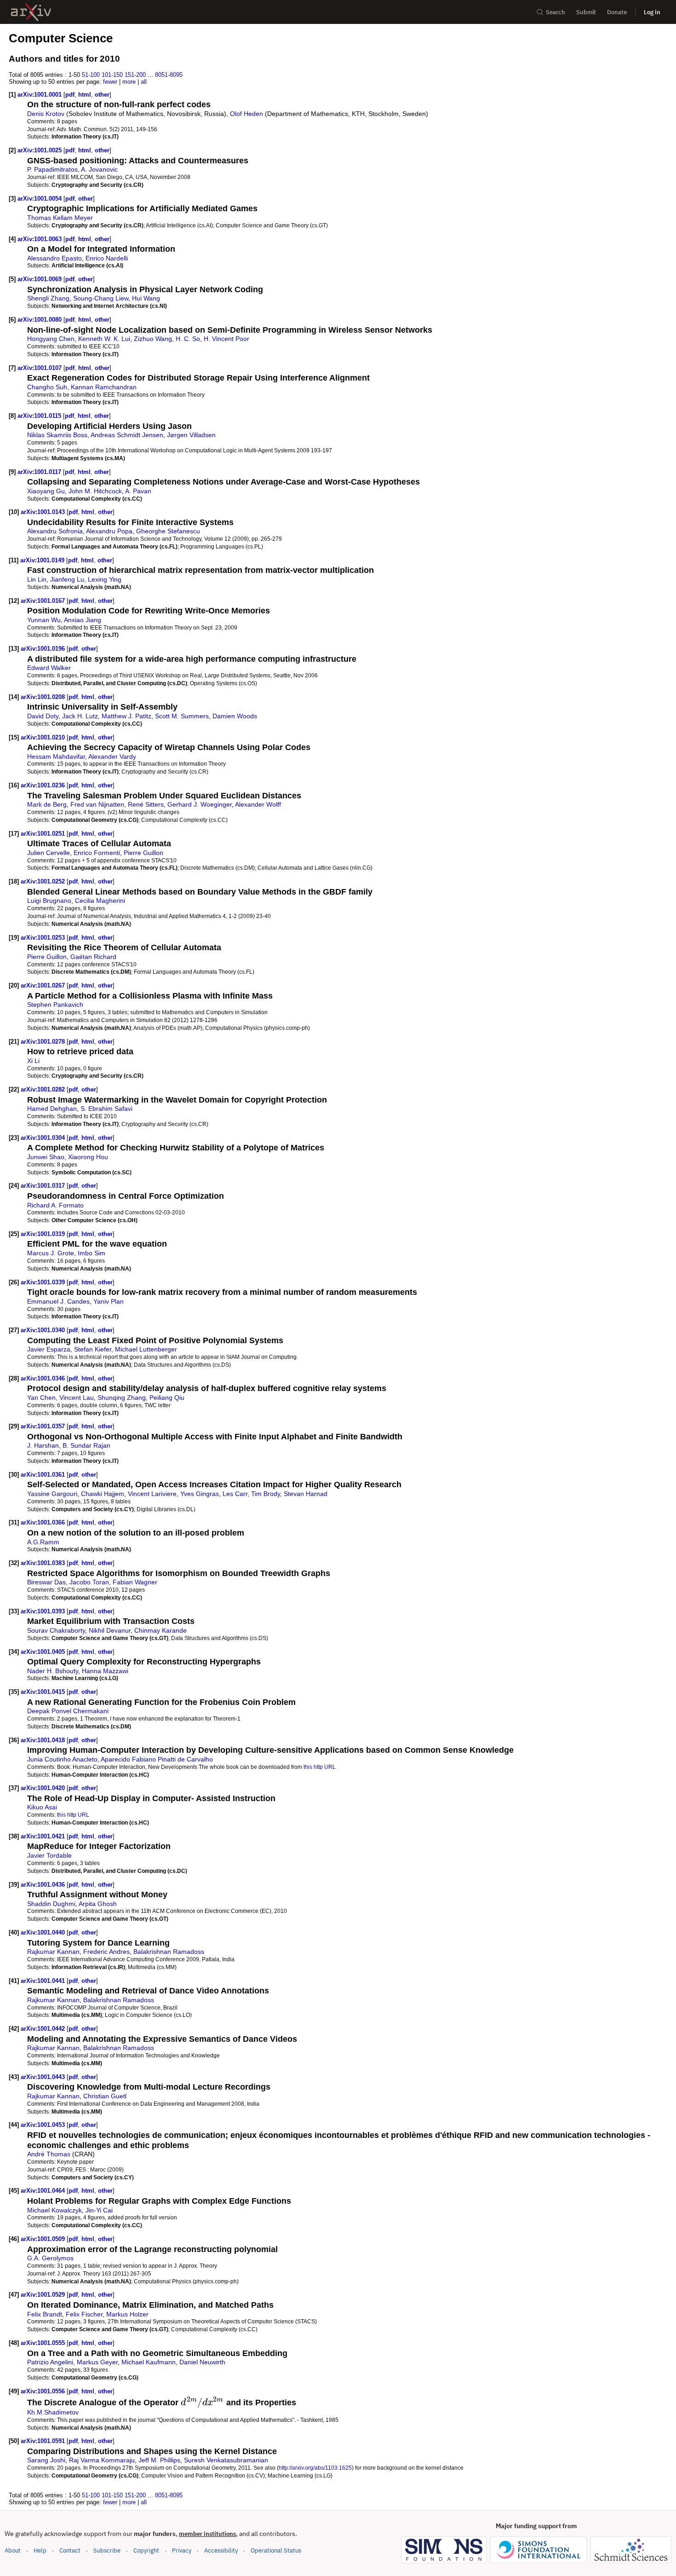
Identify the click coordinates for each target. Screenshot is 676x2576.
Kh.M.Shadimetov (53, 2412)
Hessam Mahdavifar (56, 757)
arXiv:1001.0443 (44, 2077)
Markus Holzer (127, 2314)
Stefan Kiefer (93, 1349)
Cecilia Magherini (100, 901)
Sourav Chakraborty (56, 1630)
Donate (617, 12)
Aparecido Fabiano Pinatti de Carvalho (157, 1759)
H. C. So (188, 339)
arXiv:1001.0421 (44, 1836)
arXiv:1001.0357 (44, 1426)
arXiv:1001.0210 (44, 737)
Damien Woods (235, 716)
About (13, 2550)
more (129, 82)
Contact (70, 2550)
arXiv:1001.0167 (44, 601)
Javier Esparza (49, 1349)
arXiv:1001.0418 (44, 1740)
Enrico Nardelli (107, 258)
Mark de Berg (47, 804)
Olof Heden (246, 114)
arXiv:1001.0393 (44, 1611)
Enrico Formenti (97, 853)
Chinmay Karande (160, 1630)
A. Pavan (138, 491)
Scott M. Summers (182, 716)
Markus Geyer (97, 2362)
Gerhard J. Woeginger (200, 804)
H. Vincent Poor (226, 339)
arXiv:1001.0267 (44, 985)
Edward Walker (49, 668)
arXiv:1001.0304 (44, 1138)
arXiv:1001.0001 (40, 95)
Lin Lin (37, 579)
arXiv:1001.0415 (44, 1692)
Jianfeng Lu (67, 579)
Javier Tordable (49, 1855)
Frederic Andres (106, 1952)
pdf (70, 95)
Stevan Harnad (306, 1494)
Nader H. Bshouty (53, 1671)
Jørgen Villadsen (191, 435)
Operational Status (276, 2550)
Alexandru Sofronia (55, 531)
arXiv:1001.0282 (44, 1089)
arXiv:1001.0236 (44, 785)
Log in (652, 12)
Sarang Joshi (46, 2460)
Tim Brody (266, 1494)
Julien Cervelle (49, 853)
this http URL (320, 1767)
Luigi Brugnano (49, 901)
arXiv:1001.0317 (44, 1186)
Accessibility (221, 2550)
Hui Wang (146, 298)
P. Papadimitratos (52, 169)
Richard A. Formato (55, 1205)
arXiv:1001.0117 (40, 472)
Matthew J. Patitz (126, 716)
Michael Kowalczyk (54, 2210)
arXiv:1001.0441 (44, 1981)
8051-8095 (169, 75)
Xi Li (33, 1061)
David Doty (43, 716)
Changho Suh (47, 387)
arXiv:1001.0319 (44, 1234)
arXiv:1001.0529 (44, 2295)
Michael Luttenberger (146, 1349)
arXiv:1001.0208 (44, 697)
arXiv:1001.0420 (44, 1788)
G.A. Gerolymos (50, 2258)
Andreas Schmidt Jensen (127, 435)
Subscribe (107, 2550)
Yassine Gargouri (52, 1494)
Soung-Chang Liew (101, 298)
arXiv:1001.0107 (40, 368)
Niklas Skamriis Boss (57, 435)
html (85, 95)
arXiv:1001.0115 (40, 416)
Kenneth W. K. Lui (104, 339)
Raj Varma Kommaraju (102, 2460)
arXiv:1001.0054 (40, 199)
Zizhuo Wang (153, 339)
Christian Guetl (105, 2096)
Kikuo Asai (42, 1807)
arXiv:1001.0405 (44, 1652)
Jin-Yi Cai (99, 2210)
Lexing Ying (105, 579)
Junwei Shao (46, 1157)
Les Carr (235, 1494)
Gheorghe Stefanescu (168, 531)
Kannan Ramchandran (104, 387)
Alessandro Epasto (54, 258)
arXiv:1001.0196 (44, 649)
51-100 (91, 75)
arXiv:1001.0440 (44, 1932)
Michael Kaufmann (149, 2362)
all (144, 82)
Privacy (182, 2550)
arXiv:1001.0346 (44, 1378)
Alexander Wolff (258, 804)
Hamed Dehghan (52, 1109)
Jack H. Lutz (80, 716)
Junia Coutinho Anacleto (62, 1759)
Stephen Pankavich (55, 1005)
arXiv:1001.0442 (44, 2029)
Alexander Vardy (112, 757)
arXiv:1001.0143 (44, 512)
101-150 (112, 75)
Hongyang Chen (51, 339)
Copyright (146, 2550)
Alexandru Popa (109, 531)
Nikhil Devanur (110, 1630)
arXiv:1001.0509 (44, 2239)
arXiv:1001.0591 (44, 2441)
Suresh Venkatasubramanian (226, 2460)
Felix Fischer (84, 2314)
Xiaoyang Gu (46, 491)
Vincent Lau (77, 1398)
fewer (110, 82)
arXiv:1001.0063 (40, 239)
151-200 (135, 75)
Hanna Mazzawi (105, 1671)
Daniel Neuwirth (202, 2362)
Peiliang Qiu (167, 1398)
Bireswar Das (46, 1582)
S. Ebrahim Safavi (106, 1109)
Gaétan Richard (93, 957)
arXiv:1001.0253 (44, 938)
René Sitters (146, 804)
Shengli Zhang (48, 298)
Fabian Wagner (135, 1582)
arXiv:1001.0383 (44, 1563)
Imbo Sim (92, 1253)
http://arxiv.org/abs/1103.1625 (315, 2468)
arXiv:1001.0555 (44, 2343)
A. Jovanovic (99, 169)
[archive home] (31, 12)
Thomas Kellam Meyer (60, 218)
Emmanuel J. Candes (58, 1301)
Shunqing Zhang (122, 1398)
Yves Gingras (200, 1494)
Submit (586, 12)
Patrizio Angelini (50, 2362)
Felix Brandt (45, 2314)
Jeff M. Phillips (159, 2460)
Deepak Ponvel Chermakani (68, 1711)
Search (556, 12)
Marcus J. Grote (51, 1253)
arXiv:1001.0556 (44, 2391)
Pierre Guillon (143, 853)
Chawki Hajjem (103, 1494)
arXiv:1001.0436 (44, 1885)
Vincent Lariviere (152, 1494)
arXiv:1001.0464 (44, 2191)
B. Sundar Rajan (86, 1445)
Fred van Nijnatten (97, 804)
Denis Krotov (46, 114)
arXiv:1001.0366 (44, 1522)
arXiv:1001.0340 (44, 1330)
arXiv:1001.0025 (40, 150)
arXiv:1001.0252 (44, 881)
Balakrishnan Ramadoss (169, 1952)
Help (40, 2550)
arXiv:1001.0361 (44, 1475)
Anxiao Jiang (83, 620)
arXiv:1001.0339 (44, 1282)
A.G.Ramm (43, 1542)
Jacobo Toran (89, 1582)
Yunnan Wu (44, 620)
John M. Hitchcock (95, 491)
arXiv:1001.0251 (44, 834)
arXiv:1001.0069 (40, 279)
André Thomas (49, 2154)
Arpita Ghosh (98, 1904)
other (102, 95)
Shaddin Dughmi (51, 1904)
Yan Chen (41, 1398)
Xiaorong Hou (88, 1157)
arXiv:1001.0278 (44, 1042)
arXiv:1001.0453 (44, 2125)
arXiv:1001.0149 (43, 560)
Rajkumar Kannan (53, 1952)
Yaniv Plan (109, 1301)
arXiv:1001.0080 (40, 320)
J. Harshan (43, 1445)
